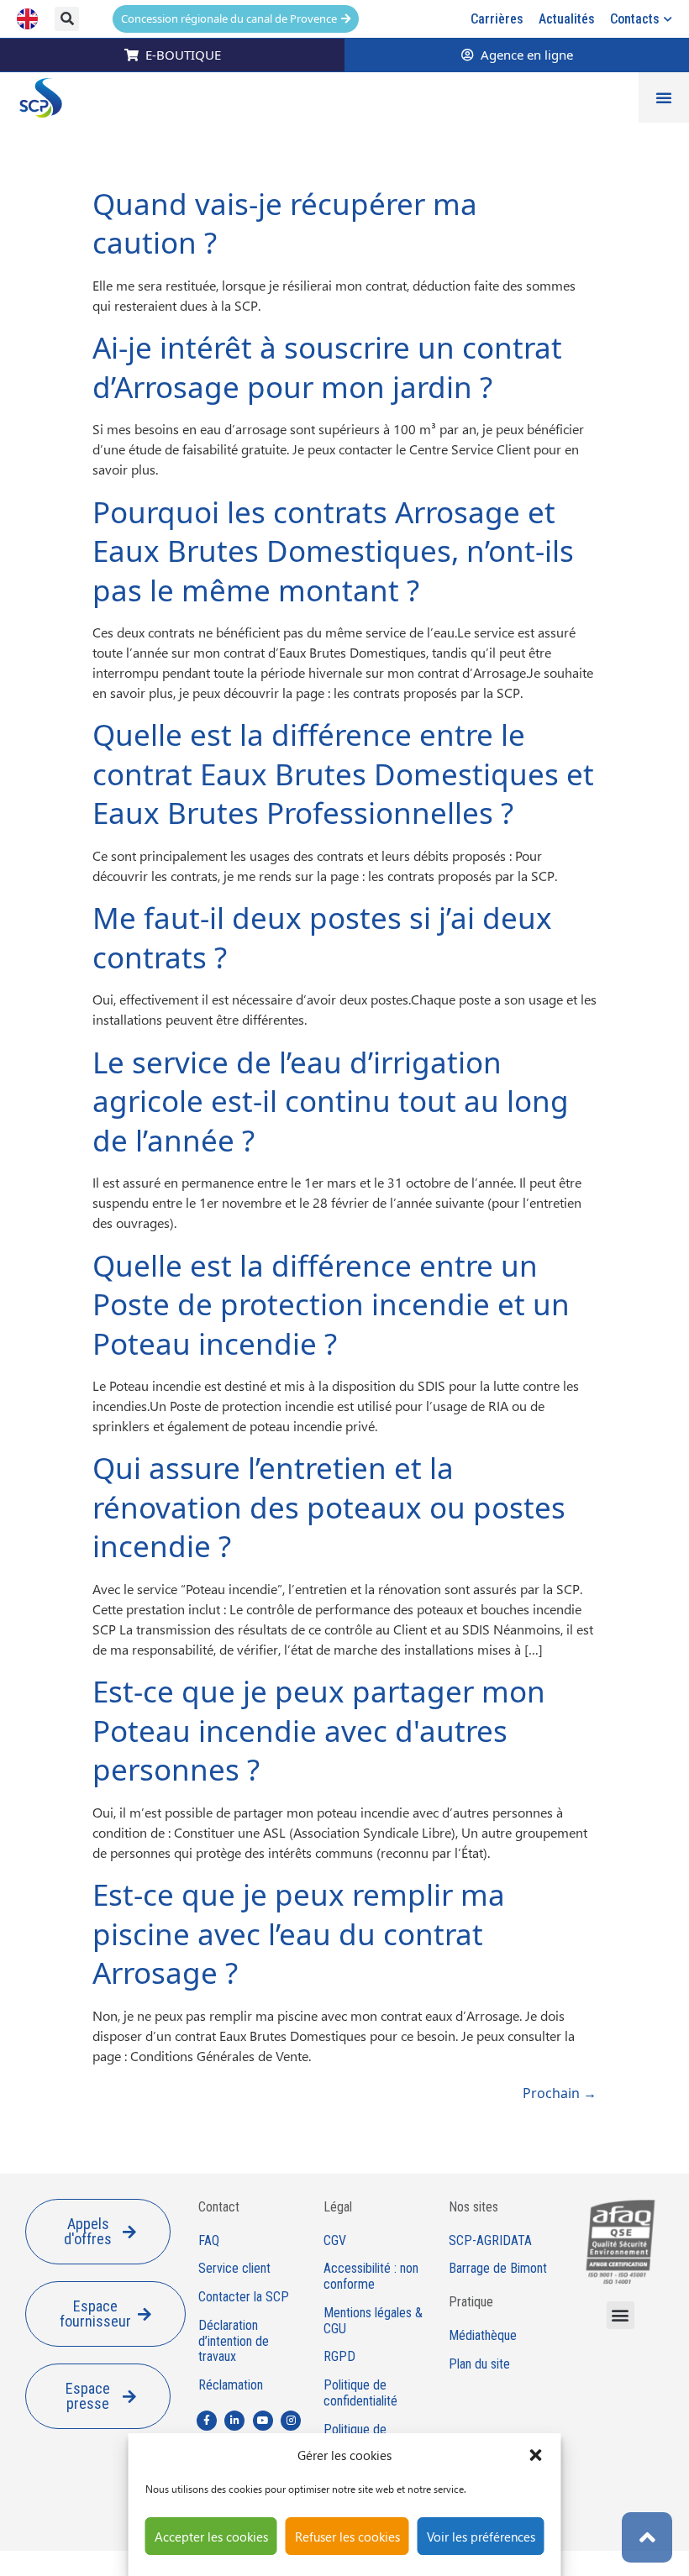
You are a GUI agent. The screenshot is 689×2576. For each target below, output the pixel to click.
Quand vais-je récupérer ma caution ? (285, 223)
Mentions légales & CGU (373, 2321)
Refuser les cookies (347, 2537)
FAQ (209, 2241)
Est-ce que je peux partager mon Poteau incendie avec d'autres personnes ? (319, 1730)
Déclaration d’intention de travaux (234, 2342)
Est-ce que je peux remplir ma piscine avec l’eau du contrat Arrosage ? (299, 1933)
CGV (335, 2241)
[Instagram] (291, 2421)
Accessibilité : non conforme (371, 2277)
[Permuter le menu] (664, 97)
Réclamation (231, 2385)
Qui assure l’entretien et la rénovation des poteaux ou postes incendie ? (329, 1507)
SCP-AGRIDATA (490, 2241)
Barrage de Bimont (498, 2269)
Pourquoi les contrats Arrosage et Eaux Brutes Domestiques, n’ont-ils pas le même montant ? (333, 551)
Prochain (560, 2093)
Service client (234, 2269)
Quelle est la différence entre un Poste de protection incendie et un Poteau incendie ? (331, 1304)
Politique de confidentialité (360, 2393)
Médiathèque (483, 2336)
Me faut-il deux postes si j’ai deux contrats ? (322, 937)
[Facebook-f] (207, 2421)
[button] (536, 2455)
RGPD (339, 2357)
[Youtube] (263, 2421)
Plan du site (479, 2364)
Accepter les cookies (211, 2537)
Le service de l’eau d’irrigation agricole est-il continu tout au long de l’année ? (331, 1101)
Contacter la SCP (244, 2297)
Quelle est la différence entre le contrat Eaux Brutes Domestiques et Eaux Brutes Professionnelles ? (343, 774)
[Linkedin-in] (234, 2421)
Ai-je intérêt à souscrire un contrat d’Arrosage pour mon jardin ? (327, 367)
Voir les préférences (481, 2537)
